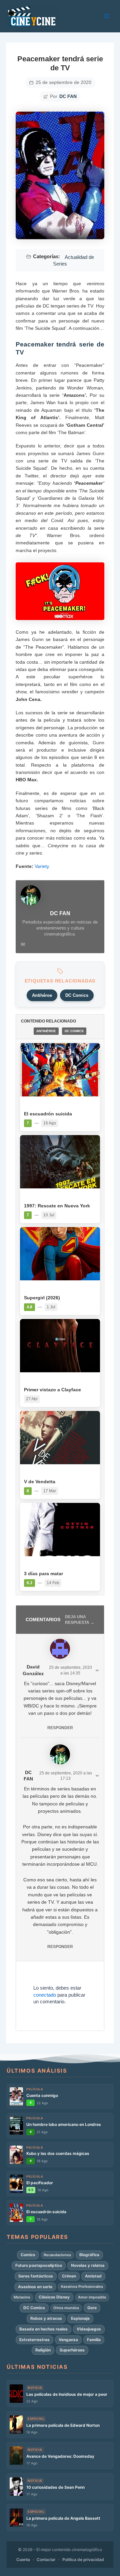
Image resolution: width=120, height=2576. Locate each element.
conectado (45, 1995)
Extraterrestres (34, 2340)
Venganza (68, 2340)
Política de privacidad (83, 2560)
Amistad (93, 2276)
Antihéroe (42, 995)
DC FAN (68, 96)
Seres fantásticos (36, 2276)
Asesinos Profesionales (82, 2286)
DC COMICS (74, 1031)
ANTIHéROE (46, 1031)
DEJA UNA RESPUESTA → (80, 1620)
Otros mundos (66, 2308)
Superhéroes (72, 2350)
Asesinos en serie (35, 2287)
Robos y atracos (46, 2318)
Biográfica (89, 2255)
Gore (92, 2308)
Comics (28, 2255)
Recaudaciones (57, 2255)
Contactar (46, 2560)
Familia (94, 2340)
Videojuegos (89, 2329)
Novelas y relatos (88, 2265)
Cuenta (23, 2560)
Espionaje (80, 2318)
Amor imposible (92, 2297)
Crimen (69, 2276)
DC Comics (77, 995)
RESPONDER (60, 1728)
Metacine (22, 2297)
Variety (42, 866)
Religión (43, 2350)
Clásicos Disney (54, 2297)
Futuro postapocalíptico (39, 2265)
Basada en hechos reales (43, 2329)
